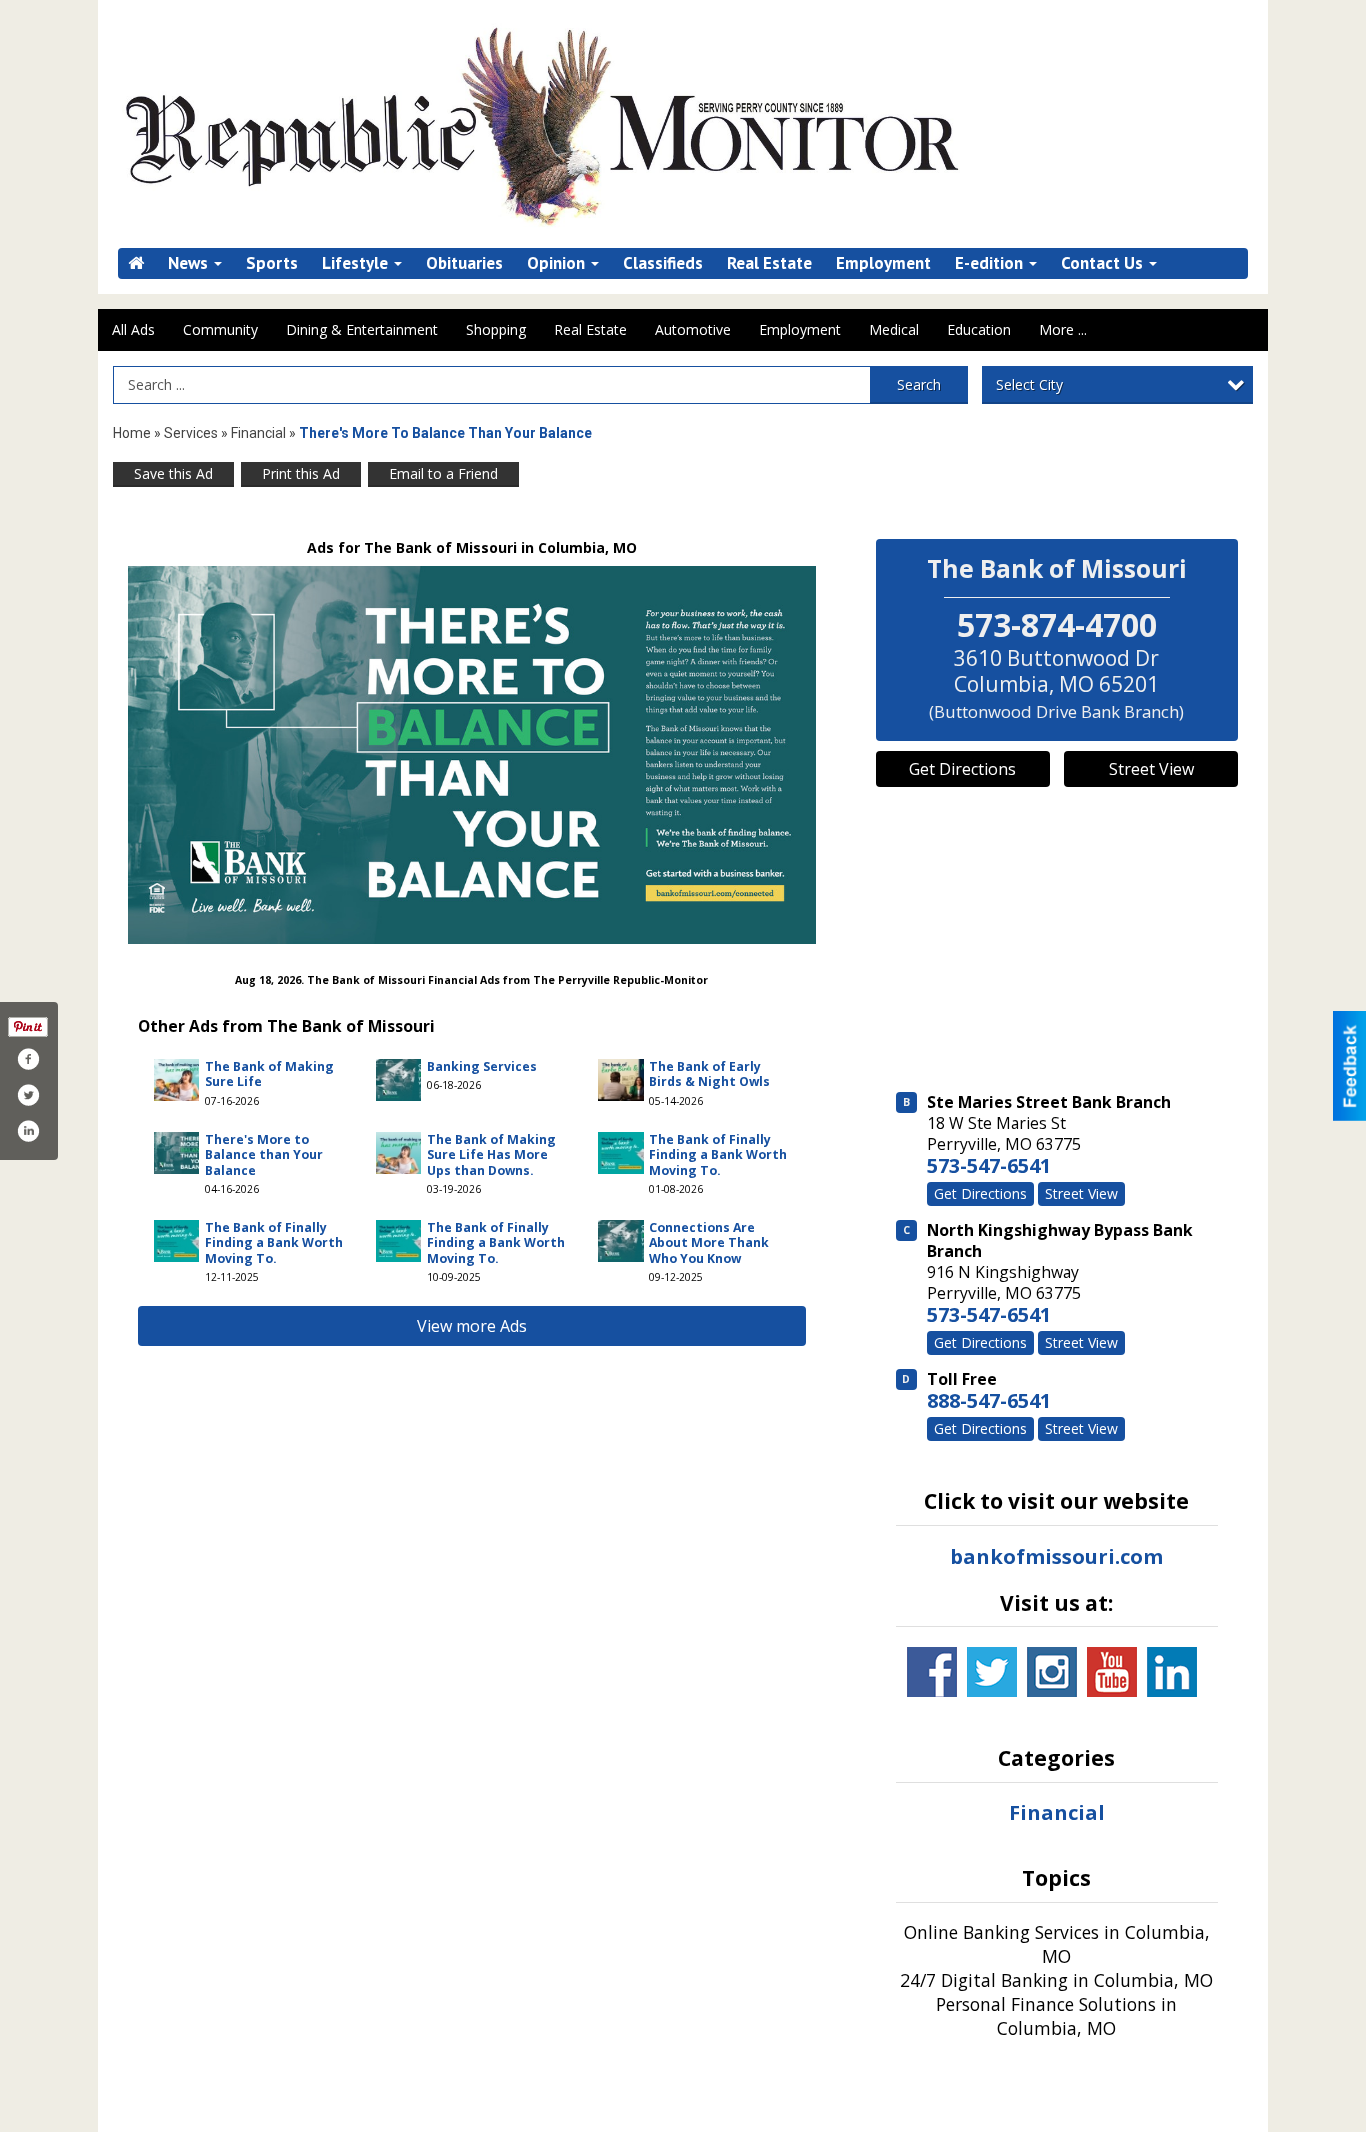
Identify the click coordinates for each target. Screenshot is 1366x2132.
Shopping (496, 329)
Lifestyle (357, 263)
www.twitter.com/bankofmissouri (992, 1672)
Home (132, 433)
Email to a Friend (443, 473)
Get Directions (962, 769)
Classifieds (663, 263)
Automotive (693, 329)
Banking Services (482, 1066)
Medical (894, 329)
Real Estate (769, 263)
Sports (272, 263)
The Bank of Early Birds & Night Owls (709, 1074)
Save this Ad (173, 473)
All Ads (133, 329)
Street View (1151, 769)
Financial (258, 433)
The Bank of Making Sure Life (269, 1074)
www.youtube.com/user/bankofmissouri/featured (1112, 1672)
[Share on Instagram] (28, 1131)
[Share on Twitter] (28, 1095)
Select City (1029, 384)
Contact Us (1104, 263)
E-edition (991, 263)
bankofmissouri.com (1056, 1556)
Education (979, 329)
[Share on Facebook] (28, 1059)
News (190, 263)
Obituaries (464, 263)
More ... (1063, 329)
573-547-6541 (989, 1165)
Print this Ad (301, 473)
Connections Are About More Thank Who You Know (709, 1243)
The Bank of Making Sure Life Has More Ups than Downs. (491, 1155)
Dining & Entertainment (362, 329)
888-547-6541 (989, 1400)
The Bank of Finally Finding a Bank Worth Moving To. (718, 1155)
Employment (883, 263)
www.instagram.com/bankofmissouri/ (1052, 1672)
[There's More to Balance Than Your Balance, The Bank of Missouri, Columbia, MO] (472, 755)
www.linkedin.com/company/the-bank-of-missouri (1172, 1672)
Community (220, 329)
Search (919, 384)
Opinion (558, 263)
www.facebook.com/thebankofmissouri (932, 1672)
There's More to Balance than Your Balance (264, 1155)
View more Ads (472, 1326)
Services (191, 433)
